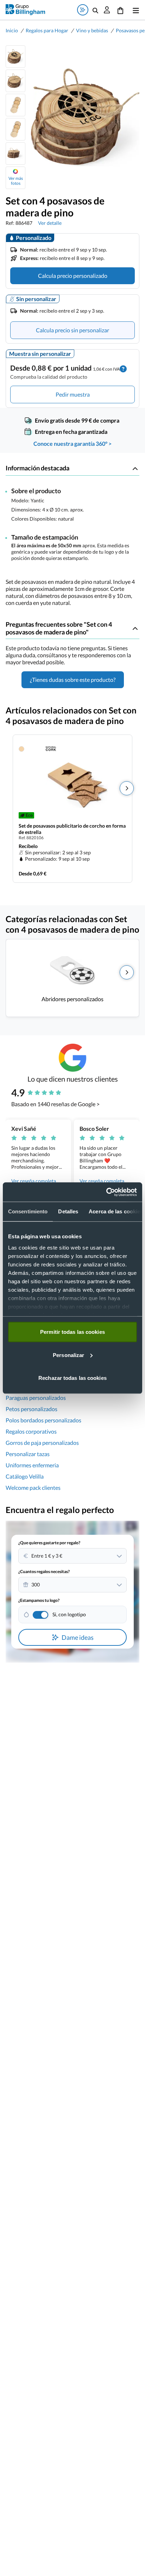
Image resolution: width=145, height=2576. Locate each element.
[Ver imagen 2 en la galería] (15, 81)
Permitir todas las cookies (72, 1332)
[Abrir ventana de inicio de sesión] (107, 10)
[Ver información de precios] (123, 368)
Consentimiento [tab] (28, 1211)
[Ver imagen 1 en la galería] (15, 57)
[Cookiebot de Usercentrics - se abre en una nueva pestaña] (106, 1192)
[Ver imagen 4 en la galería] (15, 129)
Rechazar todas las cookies (72, 1378)
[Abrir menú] (134, 10)
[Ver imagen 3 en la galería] (15, 105)
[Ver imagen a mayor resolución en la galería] (82, 117)
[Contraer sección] (135, 468)
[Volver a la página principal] (25, 10)
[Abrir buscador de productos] (95, 10)
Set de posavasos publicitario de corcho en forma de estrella (72, 829)
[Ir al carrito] (120, 10)
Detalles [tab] (68, 1211)
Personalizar (68, 1355)
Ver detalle (50, 223)
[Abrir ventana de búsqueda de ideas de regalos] (83, 10)
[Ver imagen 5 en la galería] (15, 154)
